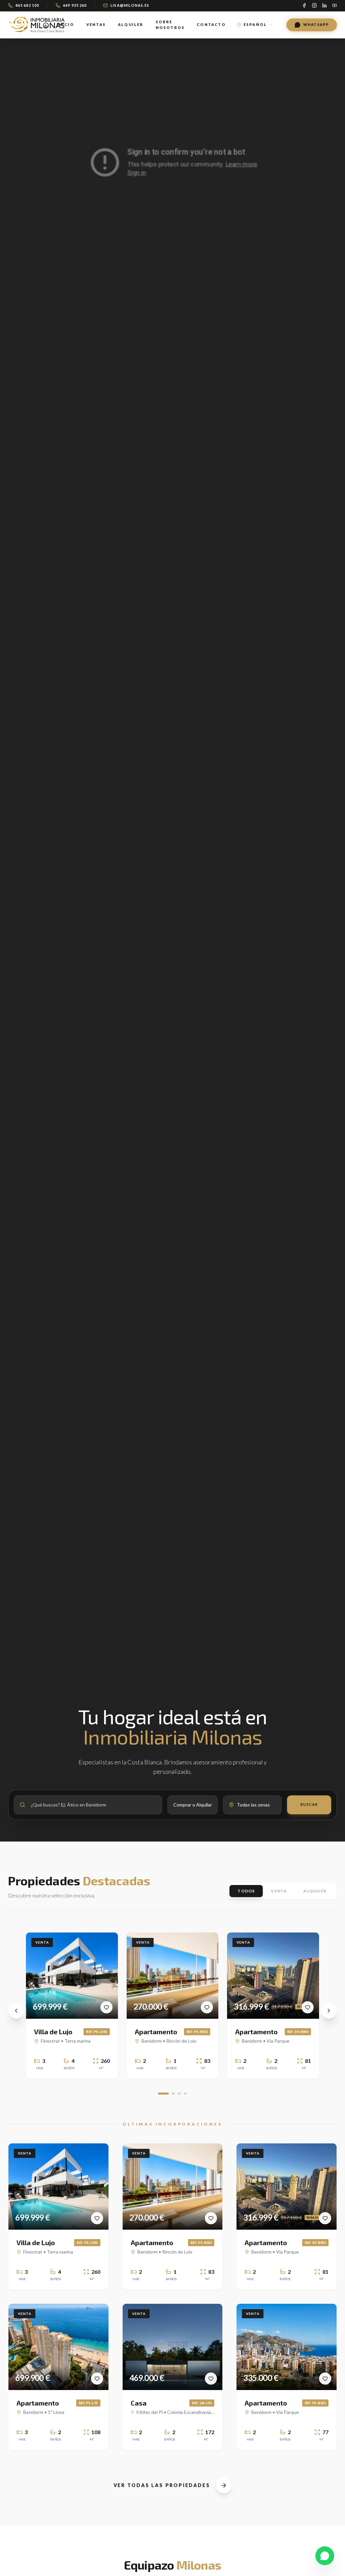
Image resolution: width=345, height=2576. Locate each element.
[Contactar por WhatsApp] (325, 2556)
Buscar (309, 1804)
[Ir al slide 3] (179, 2094)
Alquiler (131, 24)
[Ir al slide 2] (173, 2094)
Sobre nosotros (170, 25)
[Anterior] (16, 2011)
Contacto (211, 24)
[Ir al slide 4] (185, 2094)
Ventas (96, 24)
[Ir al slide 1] (163, 2094)
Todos (246, 1891)
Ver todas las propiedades (162, 2485)
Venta (279, 1891)
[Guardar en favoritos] (106, 2007)
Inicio (65, 24)
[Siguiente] (329, 2011)
